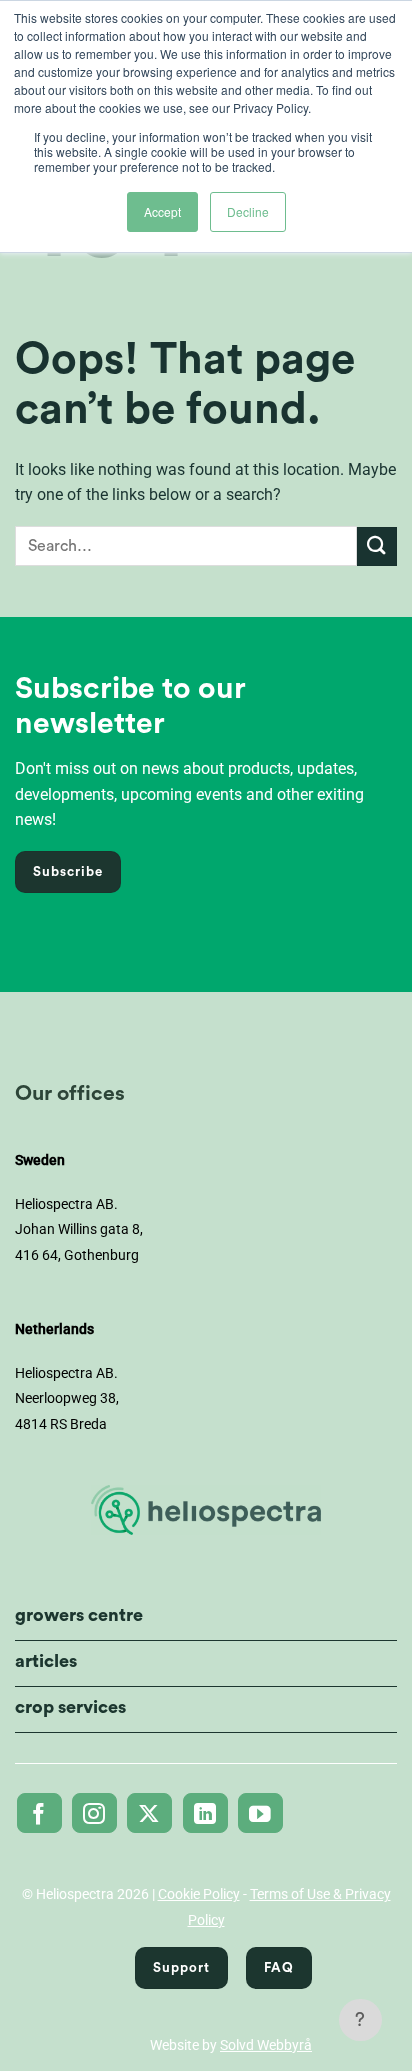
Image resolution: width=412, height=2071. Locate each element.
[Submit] (377, 546)
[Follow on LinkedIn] (205, 1813)
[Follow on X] (149, 1813)
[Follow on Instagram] (94, 1813)
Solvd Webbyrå (266, 2045)
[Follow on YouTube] (260, 1813)
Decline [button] (248, 211)
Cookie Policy (199, 1894)
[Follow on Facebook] (39, 1813)
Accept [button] (162, 211)
